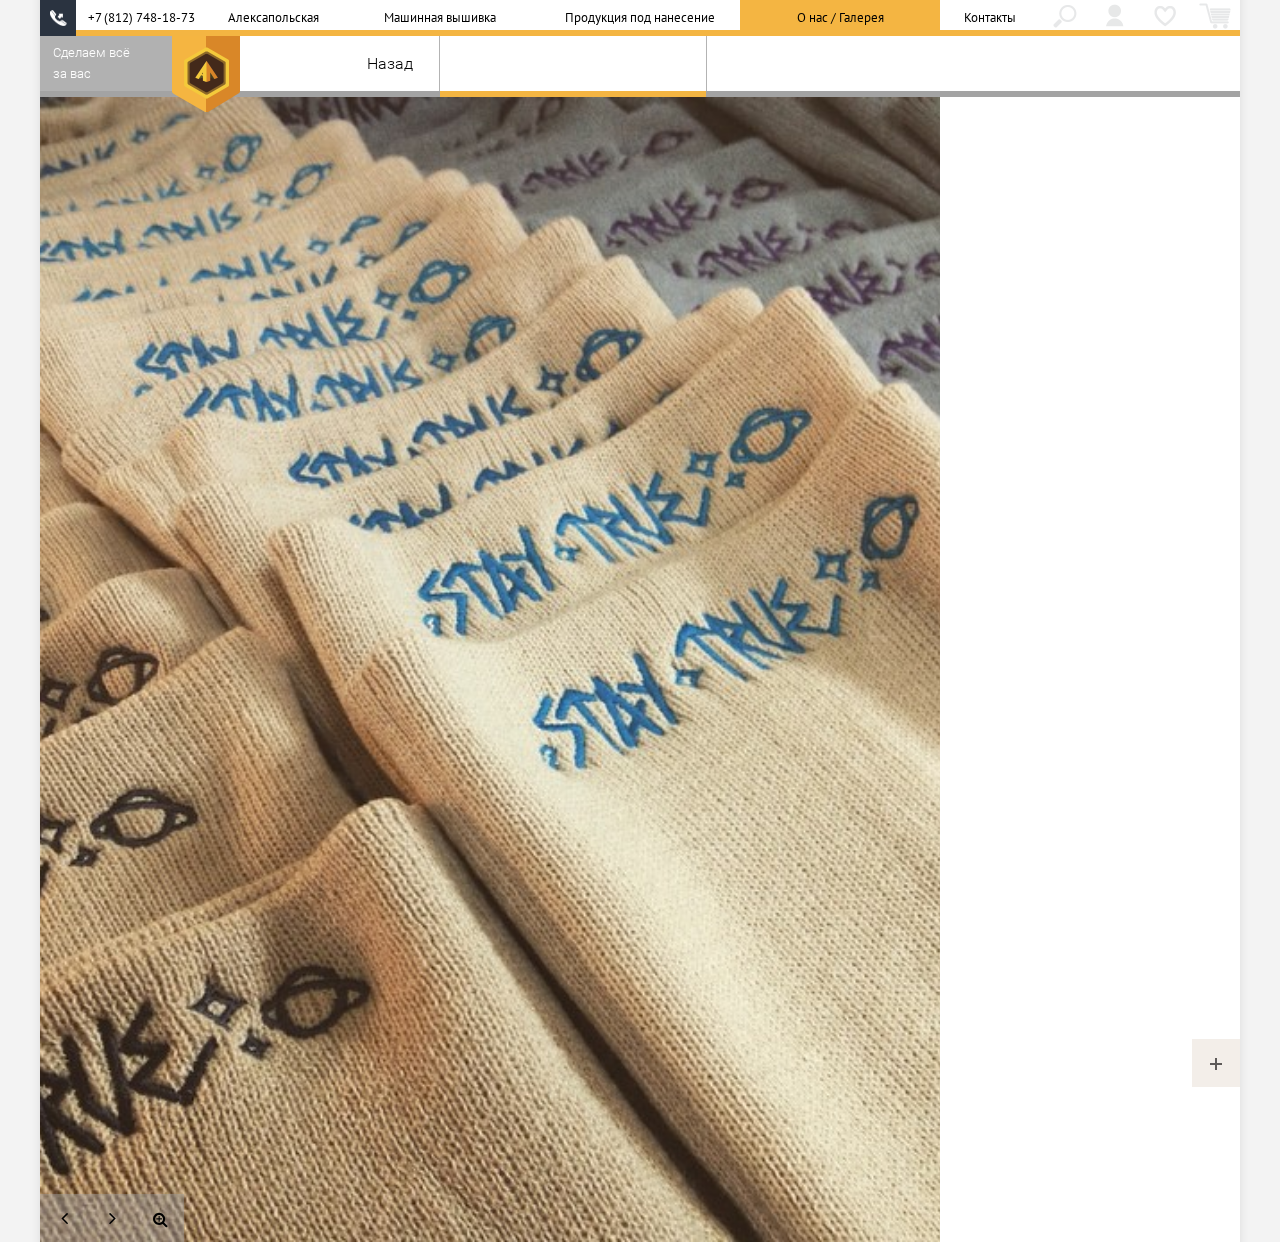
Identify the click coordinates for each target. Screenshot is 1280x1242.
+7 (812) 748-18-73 (141, 17)
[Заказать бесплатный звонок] (58, 18)
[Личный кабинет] (1115, 18)
